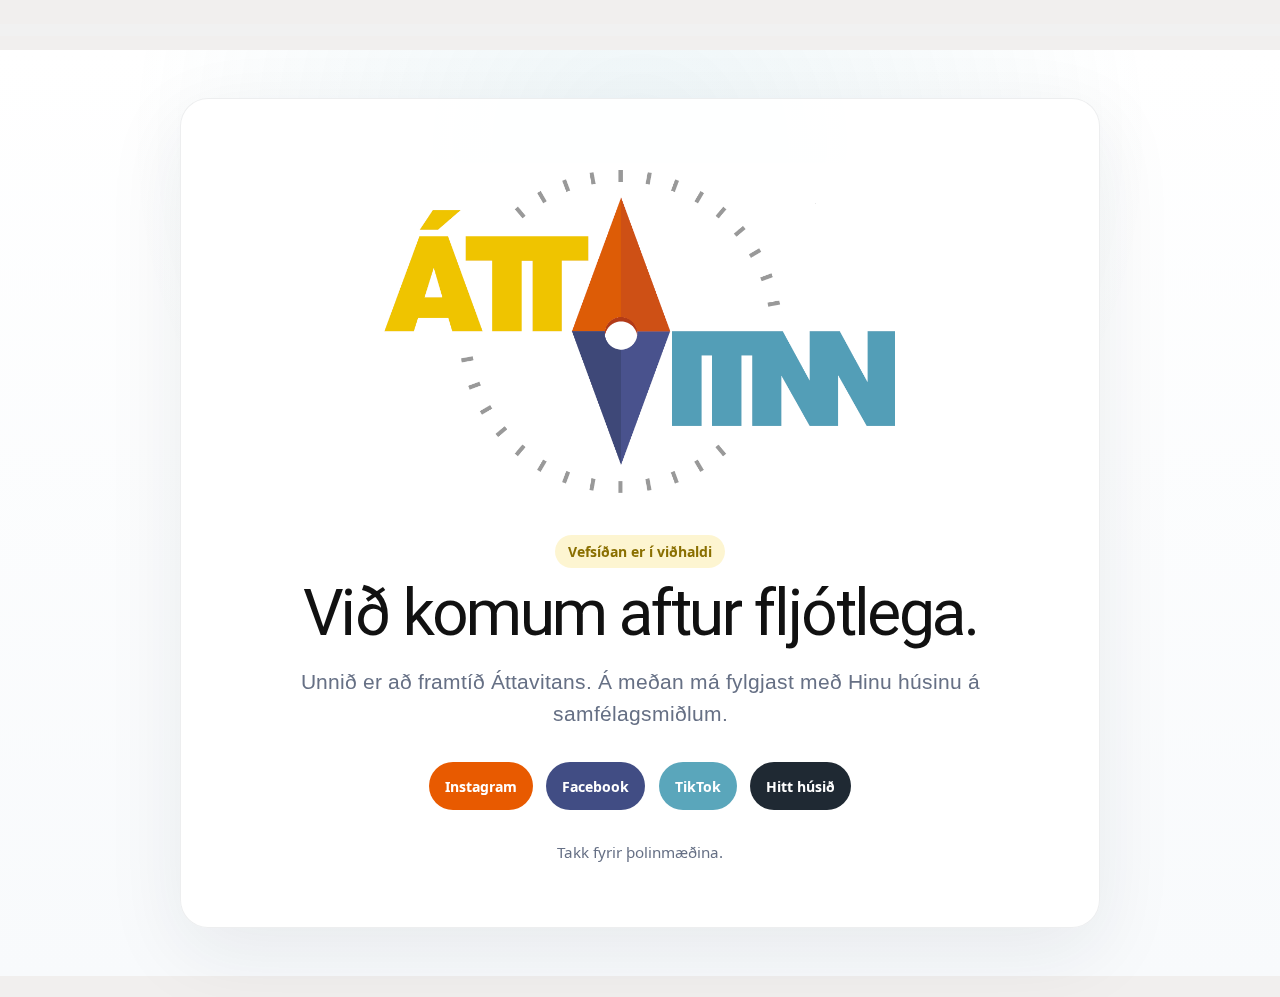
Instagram (481, 786)
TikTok (698, 786)
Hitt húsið (800, 786)
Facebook (595, 786)
